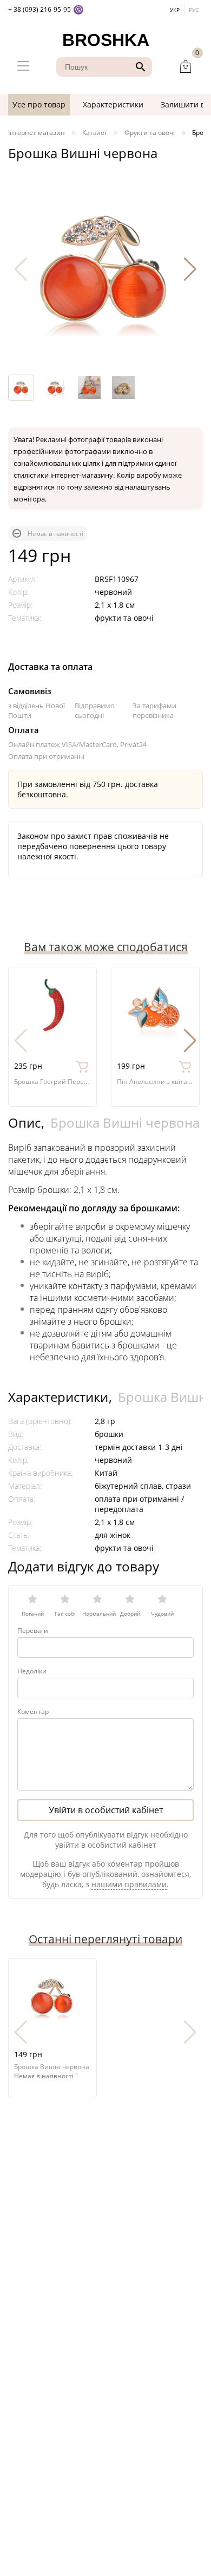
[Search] (139, 67)
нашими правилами (129, 1884)
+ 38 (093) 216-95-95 (39, 9)
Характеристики (113, 104)
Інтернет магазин (37, 133)
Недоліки (32, 1671)
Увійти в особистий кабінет (106, 1810)
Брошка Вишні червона (125, 1123)
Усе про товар (39, 104)
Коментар (33, 1711)
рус (194, 10)
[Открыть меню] (23, 67)
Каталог (95, 133)
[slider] (105, 1602)
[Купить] (82, 1066)
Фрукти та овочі (150, 133)
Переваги (33, 1631)
